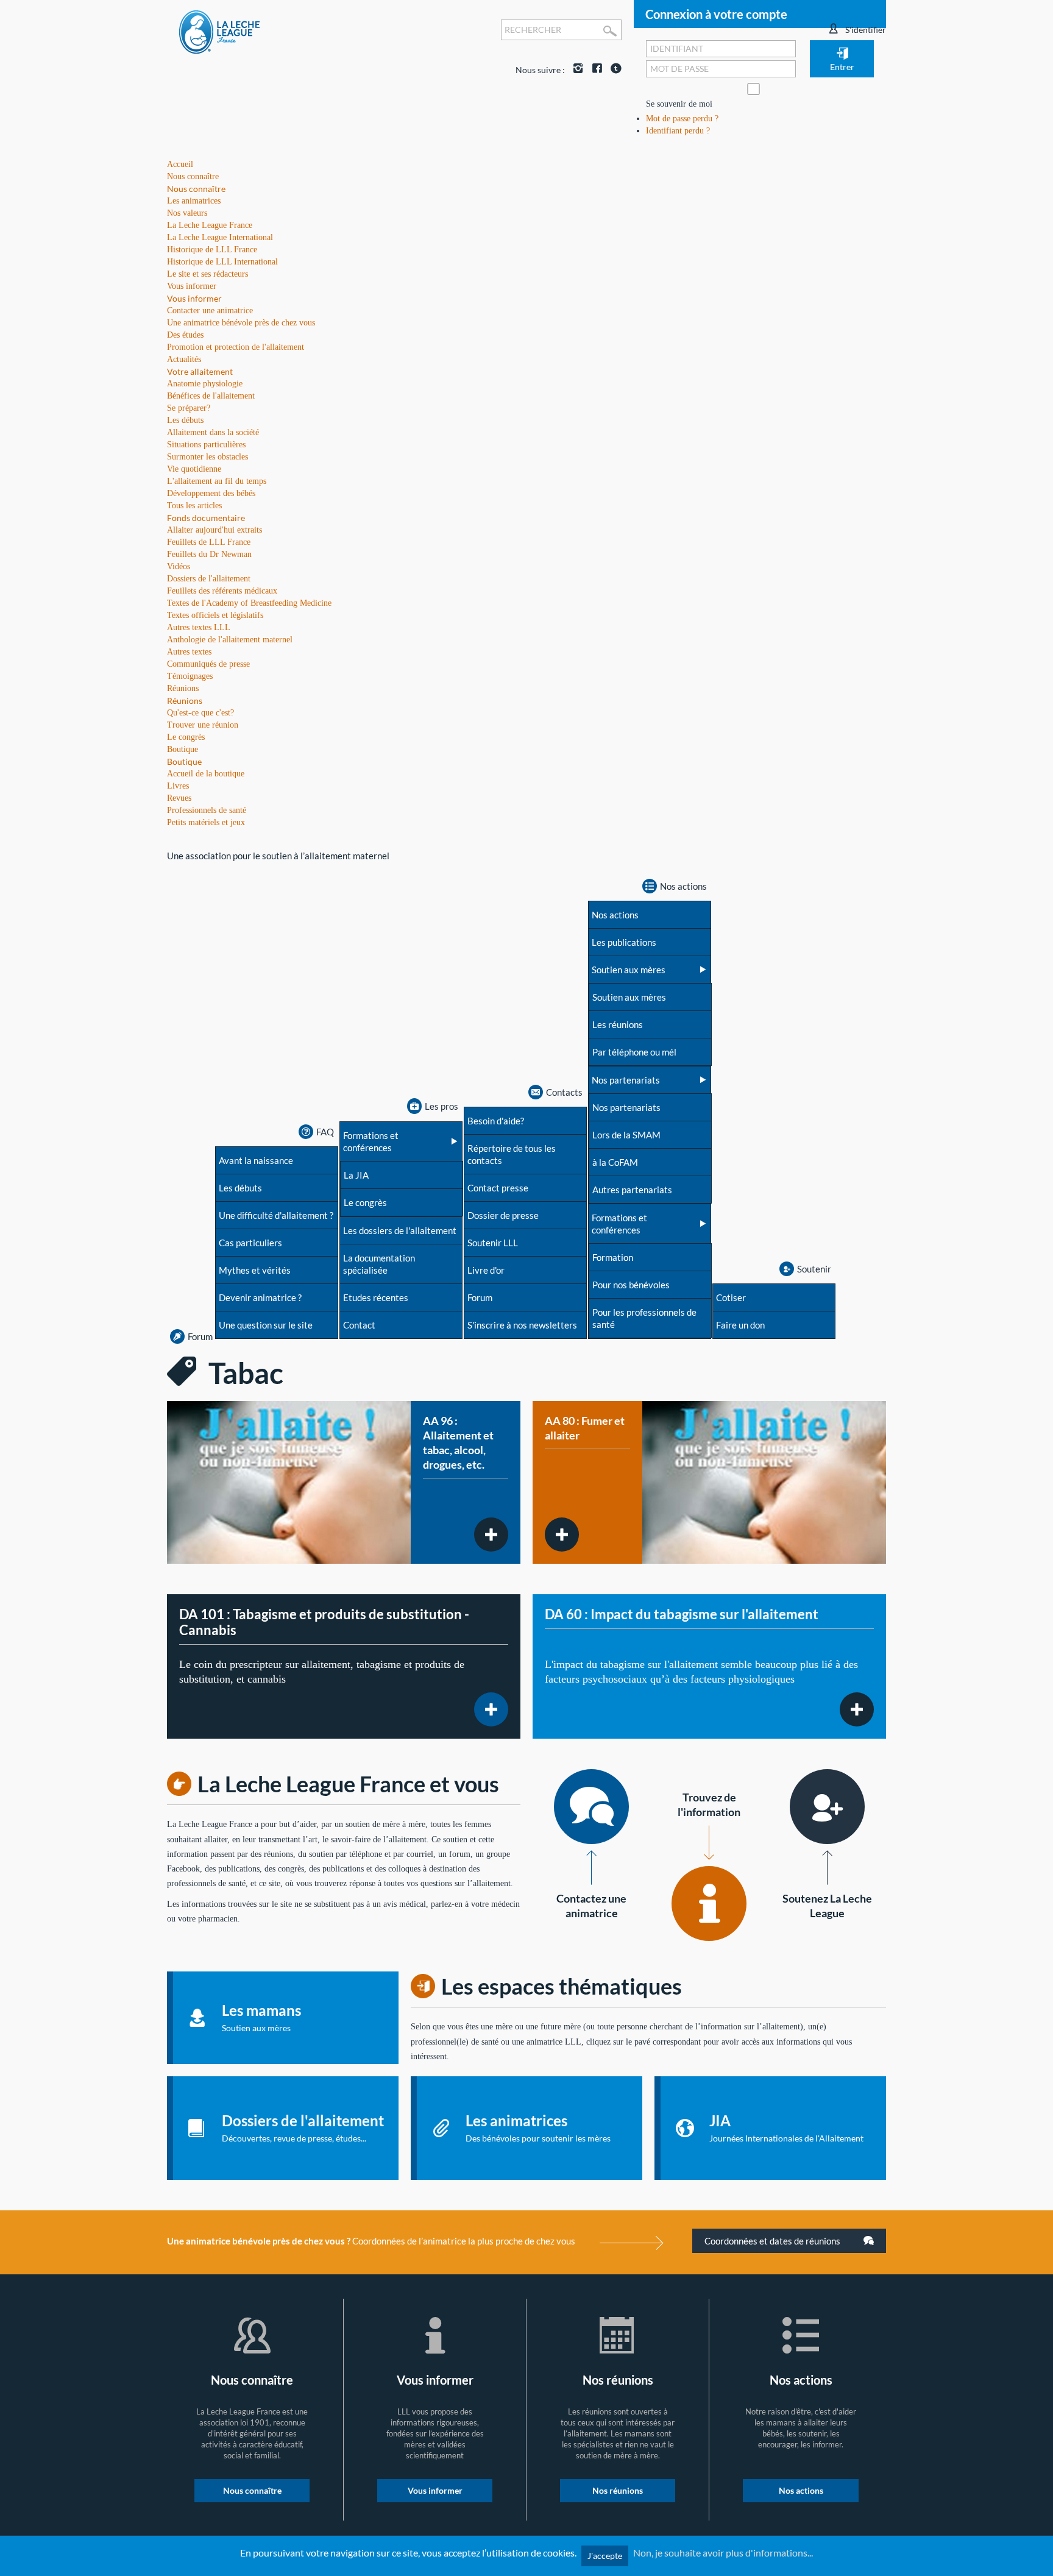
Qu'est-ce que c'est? (200, 713)
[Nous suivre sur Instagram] (575, 70)
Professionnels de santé (207, 810)
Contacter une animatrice (210, 310)
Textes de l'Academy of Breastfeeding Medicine (249, 603)
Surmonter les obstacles (207, 457)
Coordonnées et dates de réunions (773, 2241)
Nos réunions (618, 2490)
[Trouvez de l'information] (709, 1904)
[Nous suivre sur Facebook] (594, 70)
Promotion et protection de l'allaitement (236, 347)
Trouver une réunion (203, 725)
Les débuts (185, 420)
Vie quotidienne (194, 469)
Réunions (185, 701)
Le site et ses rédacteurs (207, 274)
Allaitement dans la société (213, 432)
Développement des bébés (211, 493)
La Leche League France (210, 225)
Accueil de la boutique (206, 774)
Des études (185, 335)
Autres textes (189, 652)
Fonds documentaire (206, 518)
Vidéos (179, 566)
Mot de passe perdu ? (682, 119)
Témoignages (190, 676)
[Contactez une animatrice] (591, 1807)
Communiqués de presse (208, 664)
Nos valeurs (187, 213)
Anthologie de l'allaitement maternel (230, 640)
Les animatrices (194, 201)
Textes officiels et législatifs (215, 615)
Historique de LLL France (212, 250)
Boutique (184, 761)
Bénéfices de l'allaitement (211, 396)
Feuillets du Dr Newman (209, 554)
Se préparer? (189, 408)
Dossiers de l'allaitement (209, 579)
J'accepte (605, 2556)
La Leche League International (220, 237)
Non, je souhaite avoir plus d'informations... (723, 2553)
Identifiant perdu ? (678, 131)
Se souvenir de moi (679, 104)
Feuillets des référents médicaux (222, 591)
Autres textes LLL (199, 627)
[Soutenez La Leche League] (827, 1807)
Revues (179, 798)
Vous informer (194, 298)
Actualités (184, 359)
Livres (178, 786)
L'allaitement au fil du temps (217, 481)
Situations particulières (206, 445)
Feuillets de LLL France (209, 542)
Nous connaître (196, 189)
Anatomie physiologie (205, 384)
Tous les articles (194, 506)
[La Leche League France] (219, 31)
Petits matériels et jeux (206, 822)
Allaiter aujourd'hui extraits (214, 530)
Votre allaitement (200, 371)
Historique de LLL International (222, 262)
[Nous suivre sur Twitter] (613, 70)
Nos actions (801, 2490)
